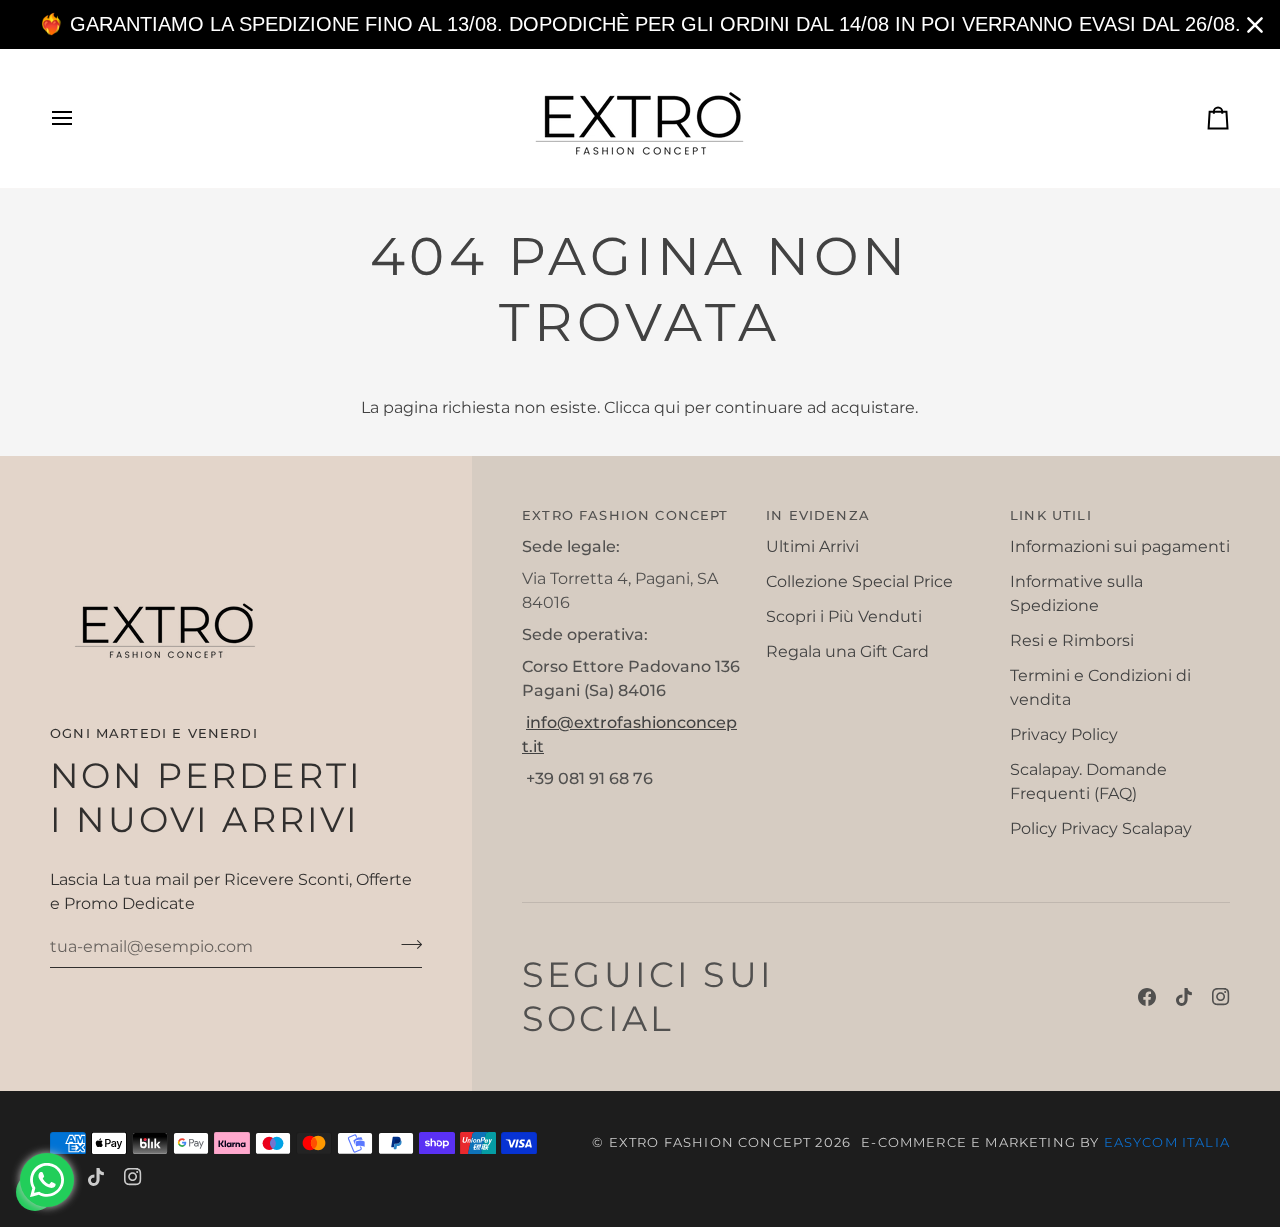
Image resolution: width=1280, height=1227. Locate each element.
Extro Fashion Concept (710, 1142)
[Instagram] (1221, 997)
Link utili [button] (1051, 515)
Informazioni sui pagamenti (1120, 546)
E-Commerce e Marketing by (1045, 1142)
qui (667, 407)
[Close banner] (1255, 25)
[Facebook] (1147, 997)
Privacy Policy (1064, 734)
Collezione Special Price (859, 581)
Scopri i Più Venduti (844, 616)
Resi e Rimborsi (1072, 640)
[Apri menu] (80, 118)
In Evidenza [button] (818, 515)
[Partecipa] (405, 944)
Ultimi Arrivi (812, 546)
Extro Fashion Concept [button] (625, 515)
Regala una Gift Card (847, 651)
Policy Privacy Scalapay (1101, 828)
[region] (640, 24)
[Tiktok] (1184, 997)
